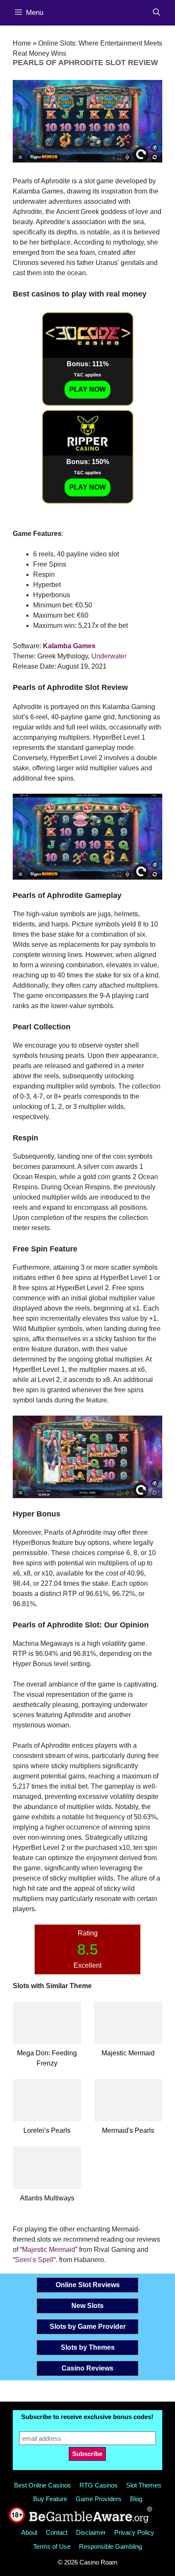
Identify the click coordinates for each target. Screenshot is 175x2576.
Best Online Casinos (42, 2485)
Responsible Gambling (110, 2546)
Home (22, 43)
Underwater (109, 656)
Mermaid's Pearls (128, 2130)
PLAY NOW (87, 389)
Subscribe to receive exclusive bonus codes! (87, 2417)
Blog (136, 2499)
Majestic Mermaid (128, 2053)
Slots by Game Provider (88, 2327)
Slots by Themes (88, 2347)
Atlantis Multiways (47, 2198)
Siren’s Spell (34, 2260)
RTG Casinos (99, 2485)
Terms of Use (52, 2546)
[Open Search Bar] (157, 13)
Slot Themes (144, 2485)
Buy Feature (50, 2499)
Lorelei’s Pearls (47, 2130)
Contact (57, 2532)
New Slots (87, 2306)
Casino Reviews (87, 2368)
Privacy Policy (134, 2532)
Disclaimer (91, 2532)
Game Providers (99, 2499)
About (29, 2532)
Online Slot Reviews (88, 2285)
